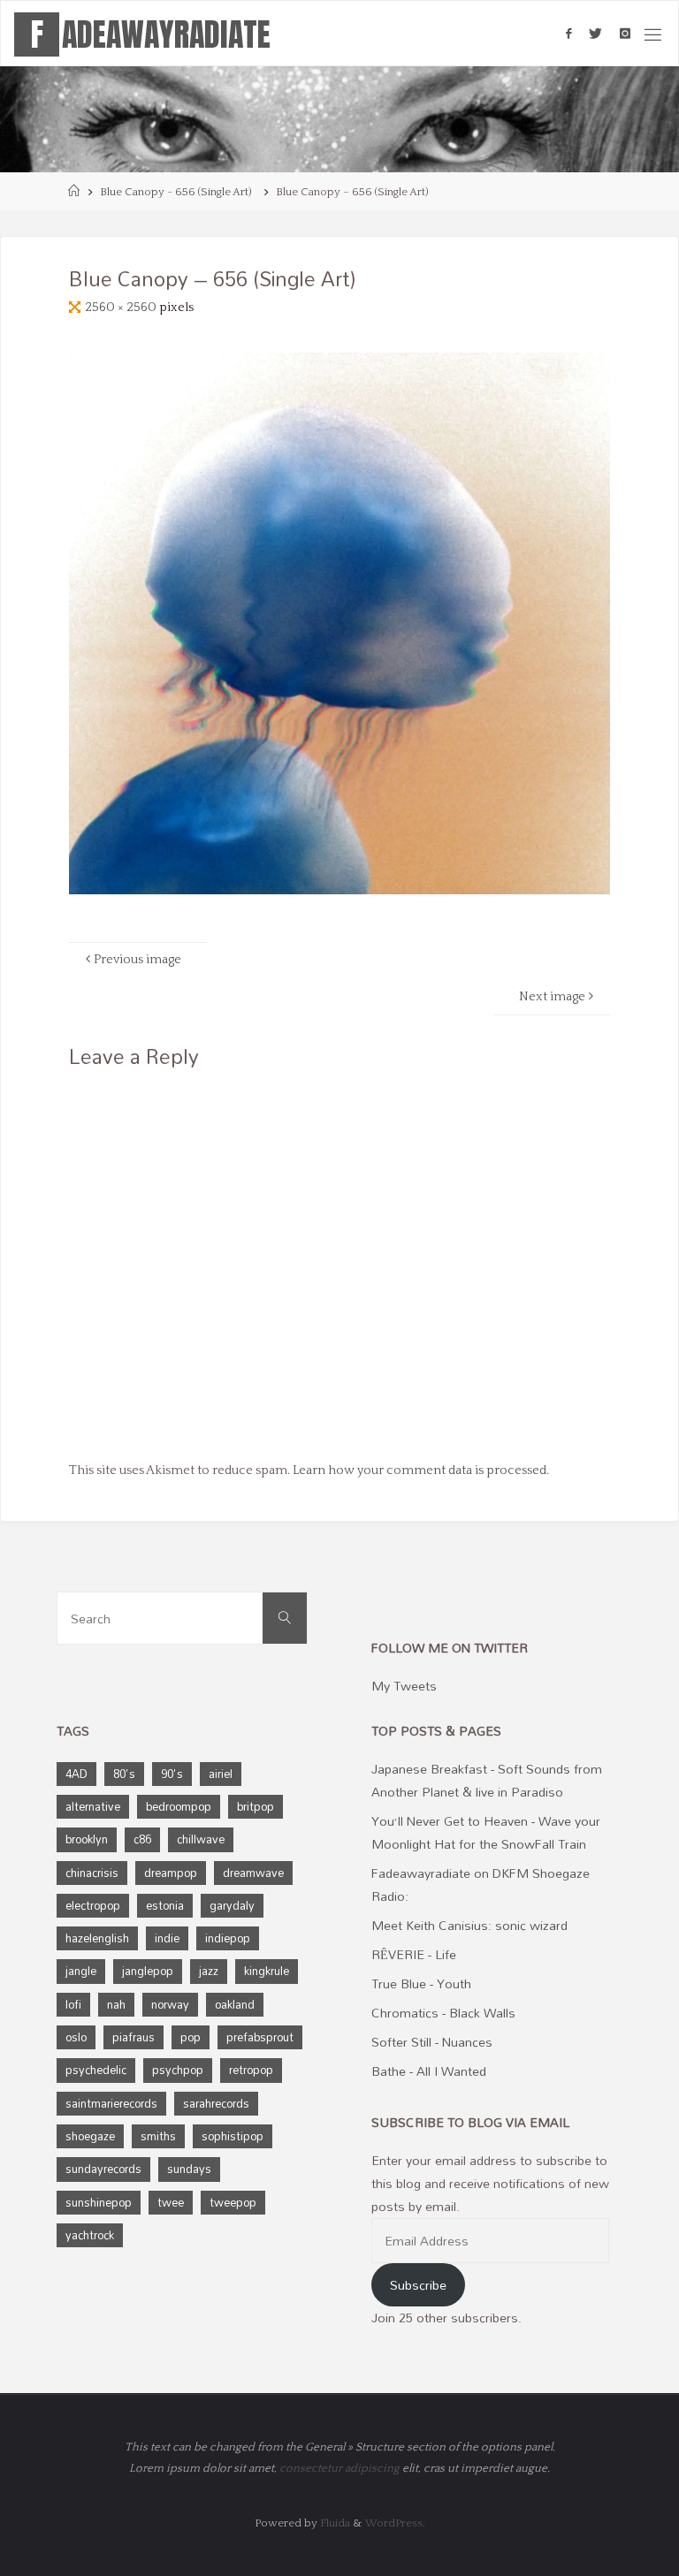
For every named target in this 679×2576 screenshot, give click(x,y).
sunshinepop (99, 2202)
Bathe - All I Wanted (429, 2071)
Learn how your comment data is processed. (421, 1470)
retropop (251, 2070)
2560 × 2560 (122, 308)
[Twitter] (595, 34)
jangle (81, 1971)
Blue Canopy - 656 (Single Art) (176, 192)
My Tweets (404, 1686)
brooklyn (87, 1839)
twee (171, 2202)
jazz (209, 1971)
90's (172, 1774)
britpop (256, 1806)
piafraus (134, 2037)
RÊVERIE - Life (414, 1954)
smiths (158, 2136)
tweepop (233, 2202)
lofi (73, 2004)
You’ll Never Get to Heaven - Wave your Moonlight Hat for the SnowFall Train (486, 1832)
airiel (221, 1774)
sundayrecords (103, 2169)
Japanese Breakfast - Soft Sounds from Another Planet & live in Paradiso (487, 1780)
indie (167, 1938)
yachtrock (90, 2235)
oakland (235, 2004)
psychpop (178, 2070)
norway (170, 2004)
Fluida (334, 2523)
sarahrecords (216, 2103)
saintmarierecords (111, 2103)
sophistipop (233, 2136)
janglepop (148, 1971)
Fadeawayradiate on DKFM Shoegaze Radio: (481, 1885)
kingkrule (267, 1971)
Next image (552, 997)
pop (191, 2037)
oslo (76, 2037)
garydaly (232, 1905)
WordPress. (395, 2523)
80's (124, 1774)
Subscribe (418, 2285)
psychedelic (96, 2070)
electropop (93, 1905)
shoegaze (90, 2136)
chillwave (201, 1839)
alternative (93, 1806)
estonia (165, 1905)
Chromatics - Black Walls (443, 2013)
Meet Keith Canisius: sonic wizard (469, 1925)
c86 (142, 1839)
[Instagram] (625, 34)
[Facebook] (568, 34)
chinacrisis (92, 1873)
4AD (76, 1774)
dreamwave (253, 1873)
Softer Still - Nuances (432, 2042)
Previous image (137, 960)
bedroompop (179, 1806)
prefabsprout (260, 2037)
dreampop (171, 1873)
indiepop (228, 1938)
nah (116, 2004)
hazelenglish (97, 1938)
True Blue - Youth (421, 1983)
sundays (189, 2169)
